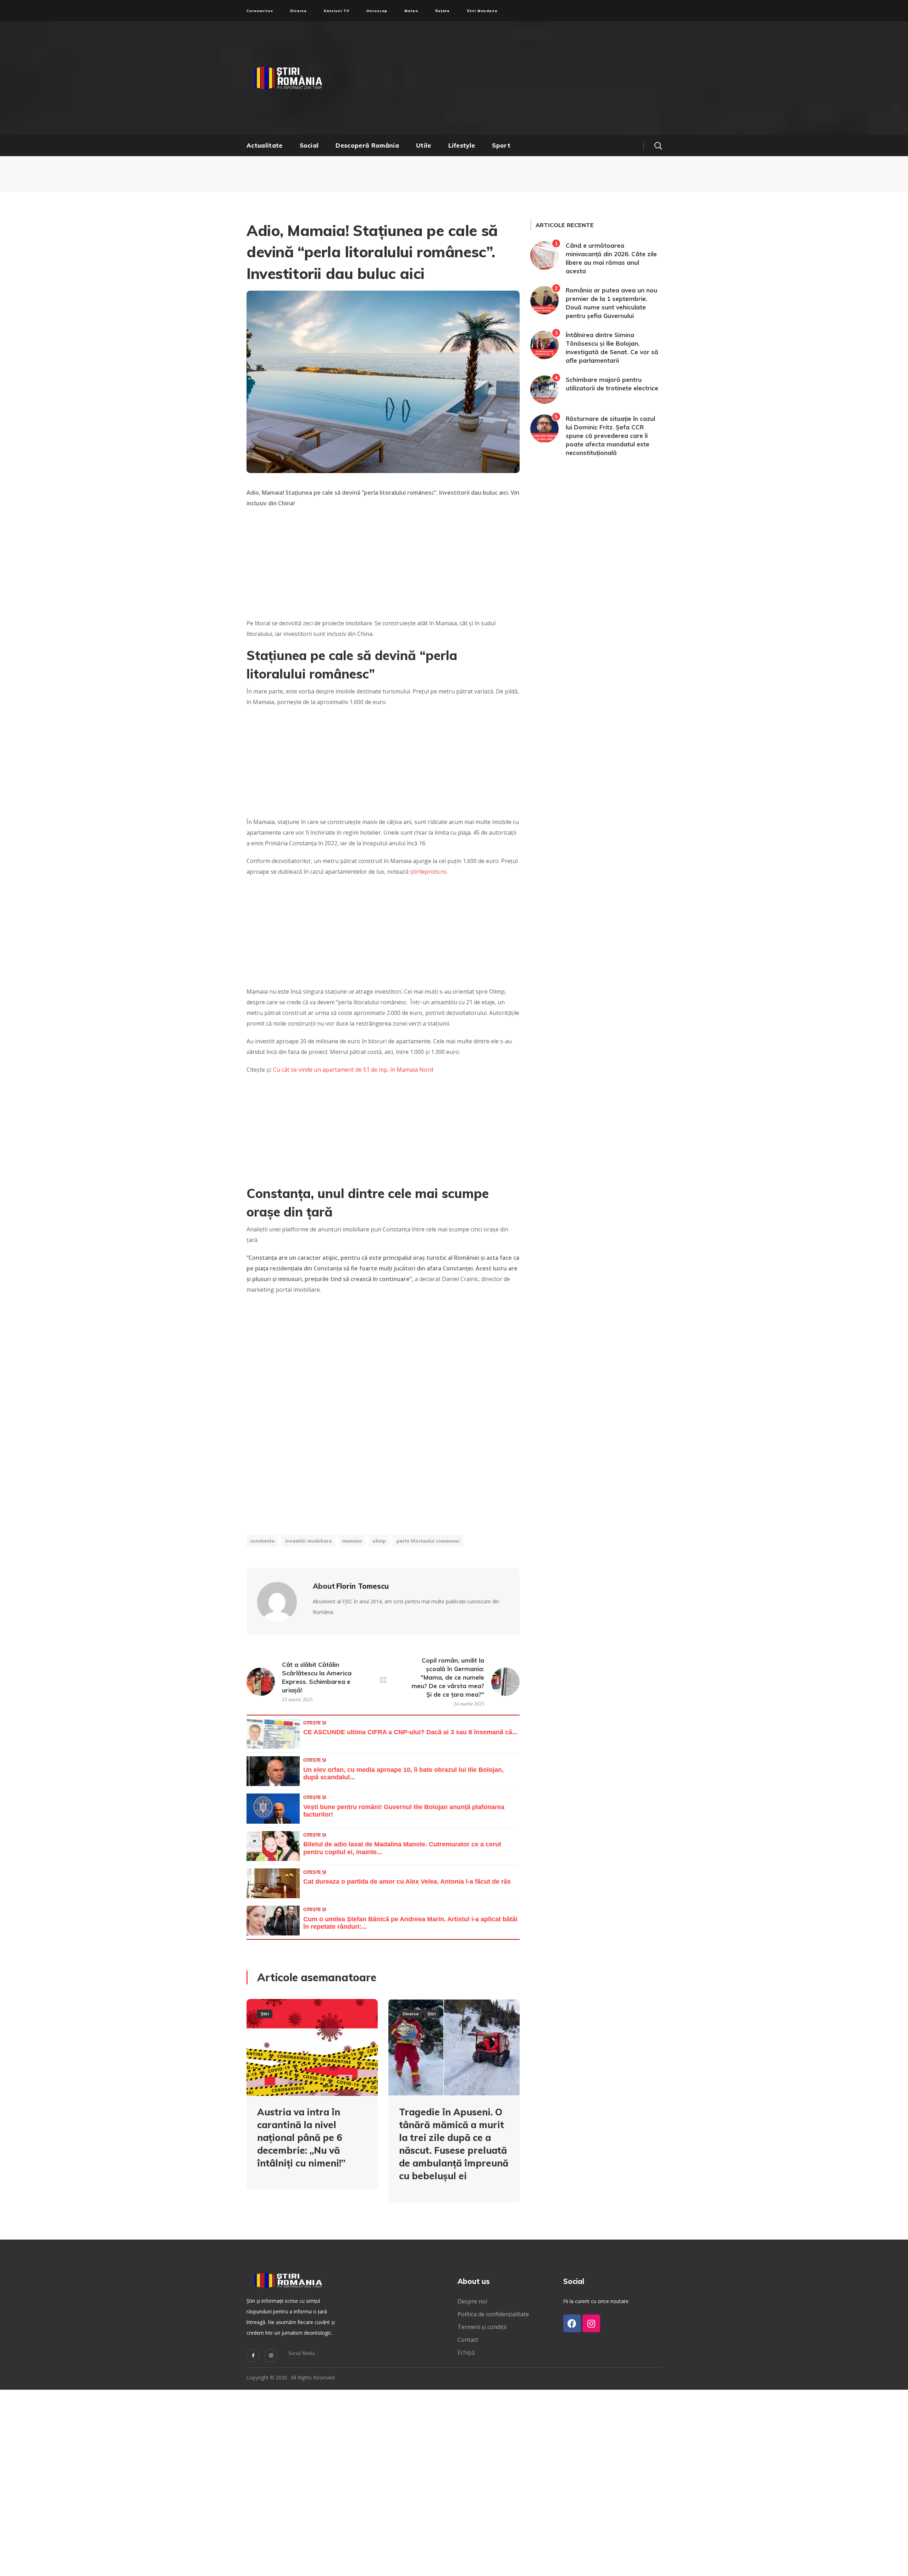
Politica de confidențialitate (493, 2314)
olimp (379, 1541)
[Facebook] (572, 2323)
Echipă (466, 2352)
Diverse (411, 2014)
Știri (265, 2014)
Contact (469, 2340)
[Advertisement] (523, 78)
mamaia (352, 1541)
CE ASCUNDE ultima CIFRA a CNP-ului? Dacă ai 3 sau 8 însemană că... (410, 1732)
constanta (262, 1541)
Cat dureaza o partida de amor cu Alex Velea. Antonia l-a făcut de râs (407, 1882)
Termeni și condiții (482, 2327)
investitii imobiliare (308, 1541)
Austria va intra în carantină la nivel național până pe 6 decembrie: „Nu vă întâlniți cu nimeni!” (301, 2138)
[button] (658, 145)
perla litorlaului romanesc (428, 1541)
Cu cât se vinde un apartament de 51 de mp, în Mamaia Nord (353, 1070)
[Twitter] (253, 2355)
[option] (312, 2100)
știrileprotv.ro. (429, 872)
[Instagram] (271, 2355)
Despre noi (472, 2301)
